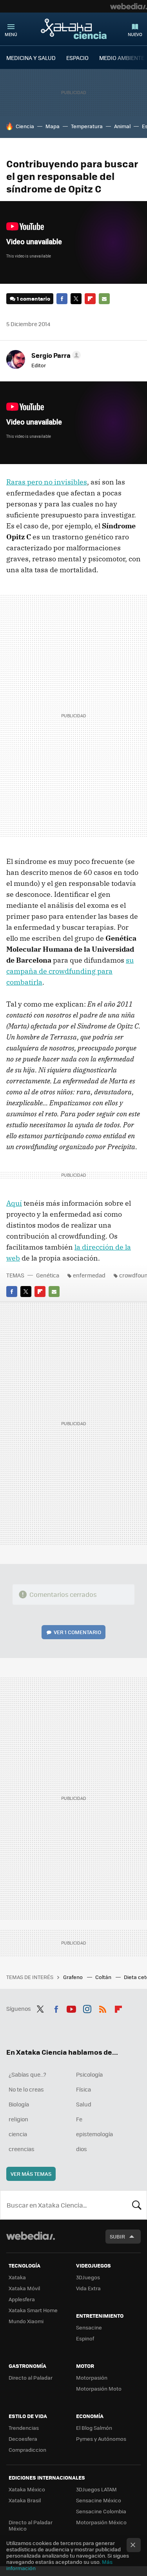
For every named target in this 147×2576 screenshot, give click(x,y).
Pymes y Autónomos (101, 2439)
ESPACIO (77, 58)
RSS (103, 2008)
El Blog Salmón (94, 2428)
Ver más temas (31, 2174)
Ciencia (25, 126)
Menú (11, 34)
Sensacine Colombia (101, 2511)
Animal (122, 126)
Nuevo (135, 34)
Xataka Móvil (24, 2288)
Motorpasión (92, 2377)
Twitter (76, 299)
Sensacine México (99, 2500)
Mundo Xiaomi (26, 2321)
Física (83, 2089)
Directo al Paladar (31, 2377)
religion (18, 2119)
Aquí (14, 1203)
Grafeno (73, 1977)
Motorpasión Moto (99, 2388)
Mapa (53, 126)
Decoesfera (23, 2439)
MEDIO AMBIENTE (122, 58)
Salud (84, 2104)
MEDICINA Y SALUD (31, 58)
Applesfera (22, 2299)
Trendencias (24, 2428)
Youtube (71, 2008)
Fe (79, 2119)
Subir (117, 2236)
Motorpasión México (101, 2522)
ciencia (18, 2134)
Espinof (85, 2338)
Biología (19, 2104)
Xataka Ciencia (74, 29)
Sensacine (89, 2327)
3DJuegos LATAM (96, 2489)
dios (82, 2149)
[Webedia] (129, 6)
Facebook (62, 299)
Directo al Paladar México (31, 2525)
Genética (48, 1275)
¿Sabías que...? (27, 2074)
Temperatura (87, 126)
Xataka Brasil (25, 2500)
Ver (77, 1632)
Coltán (104, 1977)
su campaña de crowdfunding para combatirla (70, 971)
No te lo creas (26, 2089)
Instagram (87, 2008)
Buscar (137, 2205)
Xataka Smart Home (33, 2310)
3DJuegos (88, 2277)
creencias (22, 2149)
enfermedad (89, 1275)
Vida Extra (88, 2288)
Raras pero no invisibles (47, 482)
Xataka (17, 2277)
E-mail (104, 299)
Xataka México (27, 2489)
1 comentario (34, 298)
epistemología (94, 2134)
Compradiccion (27, 2450)
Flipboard (90, 299)
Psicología (89, 2074)
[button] (55, 355)
